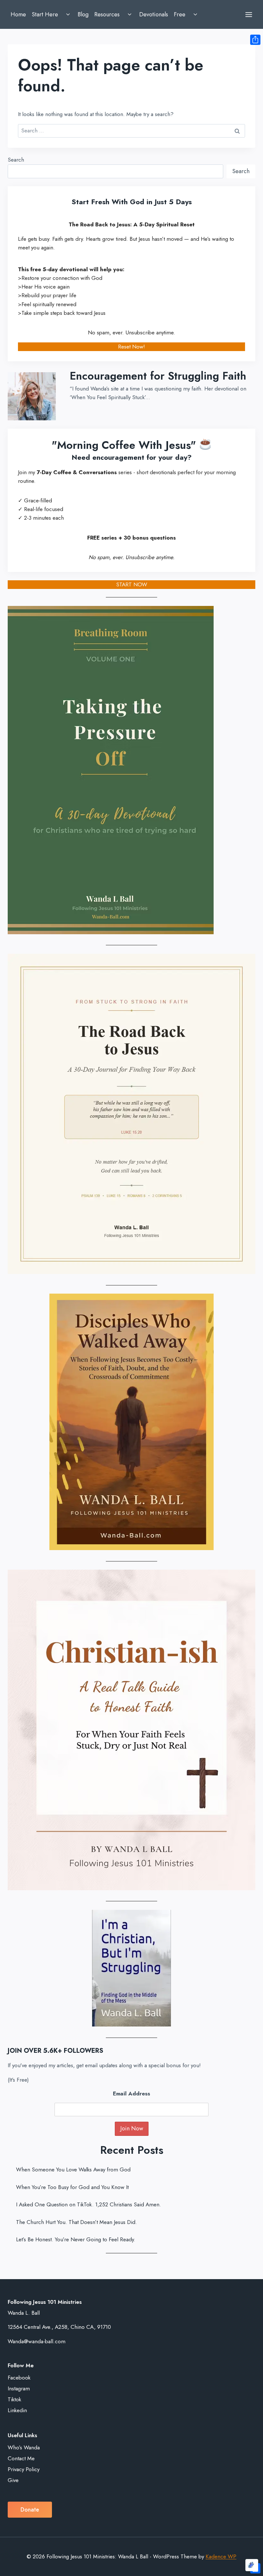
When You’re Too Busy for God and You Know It (72, 2187)
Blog (83, 14)
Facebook (19, 2378)
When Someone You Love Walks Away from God (73, 2169)
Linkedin (17, 2410)
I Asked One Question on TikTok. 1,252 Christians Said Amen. (89, 2204)
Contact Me (21, 2458)
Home (18, 14)
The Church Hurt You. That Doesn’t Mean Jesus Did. (76, 2222)
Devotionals (154, 14)
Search (16, 160)
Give (13, 2480)
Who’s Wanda (24, 2447)
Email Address (131, 2094)
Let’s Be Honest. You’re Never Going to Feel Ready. (76, 2239)
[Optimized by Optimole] (252, 2565)
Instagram (19, 2388)
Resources (107, 14)
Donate (30, 2510)
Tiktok (14, 2399)
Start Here (45, 14)
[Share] (255, 40)
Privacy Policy (24, 2469)
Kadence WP (221, 2556)
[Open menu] (249, 14)
